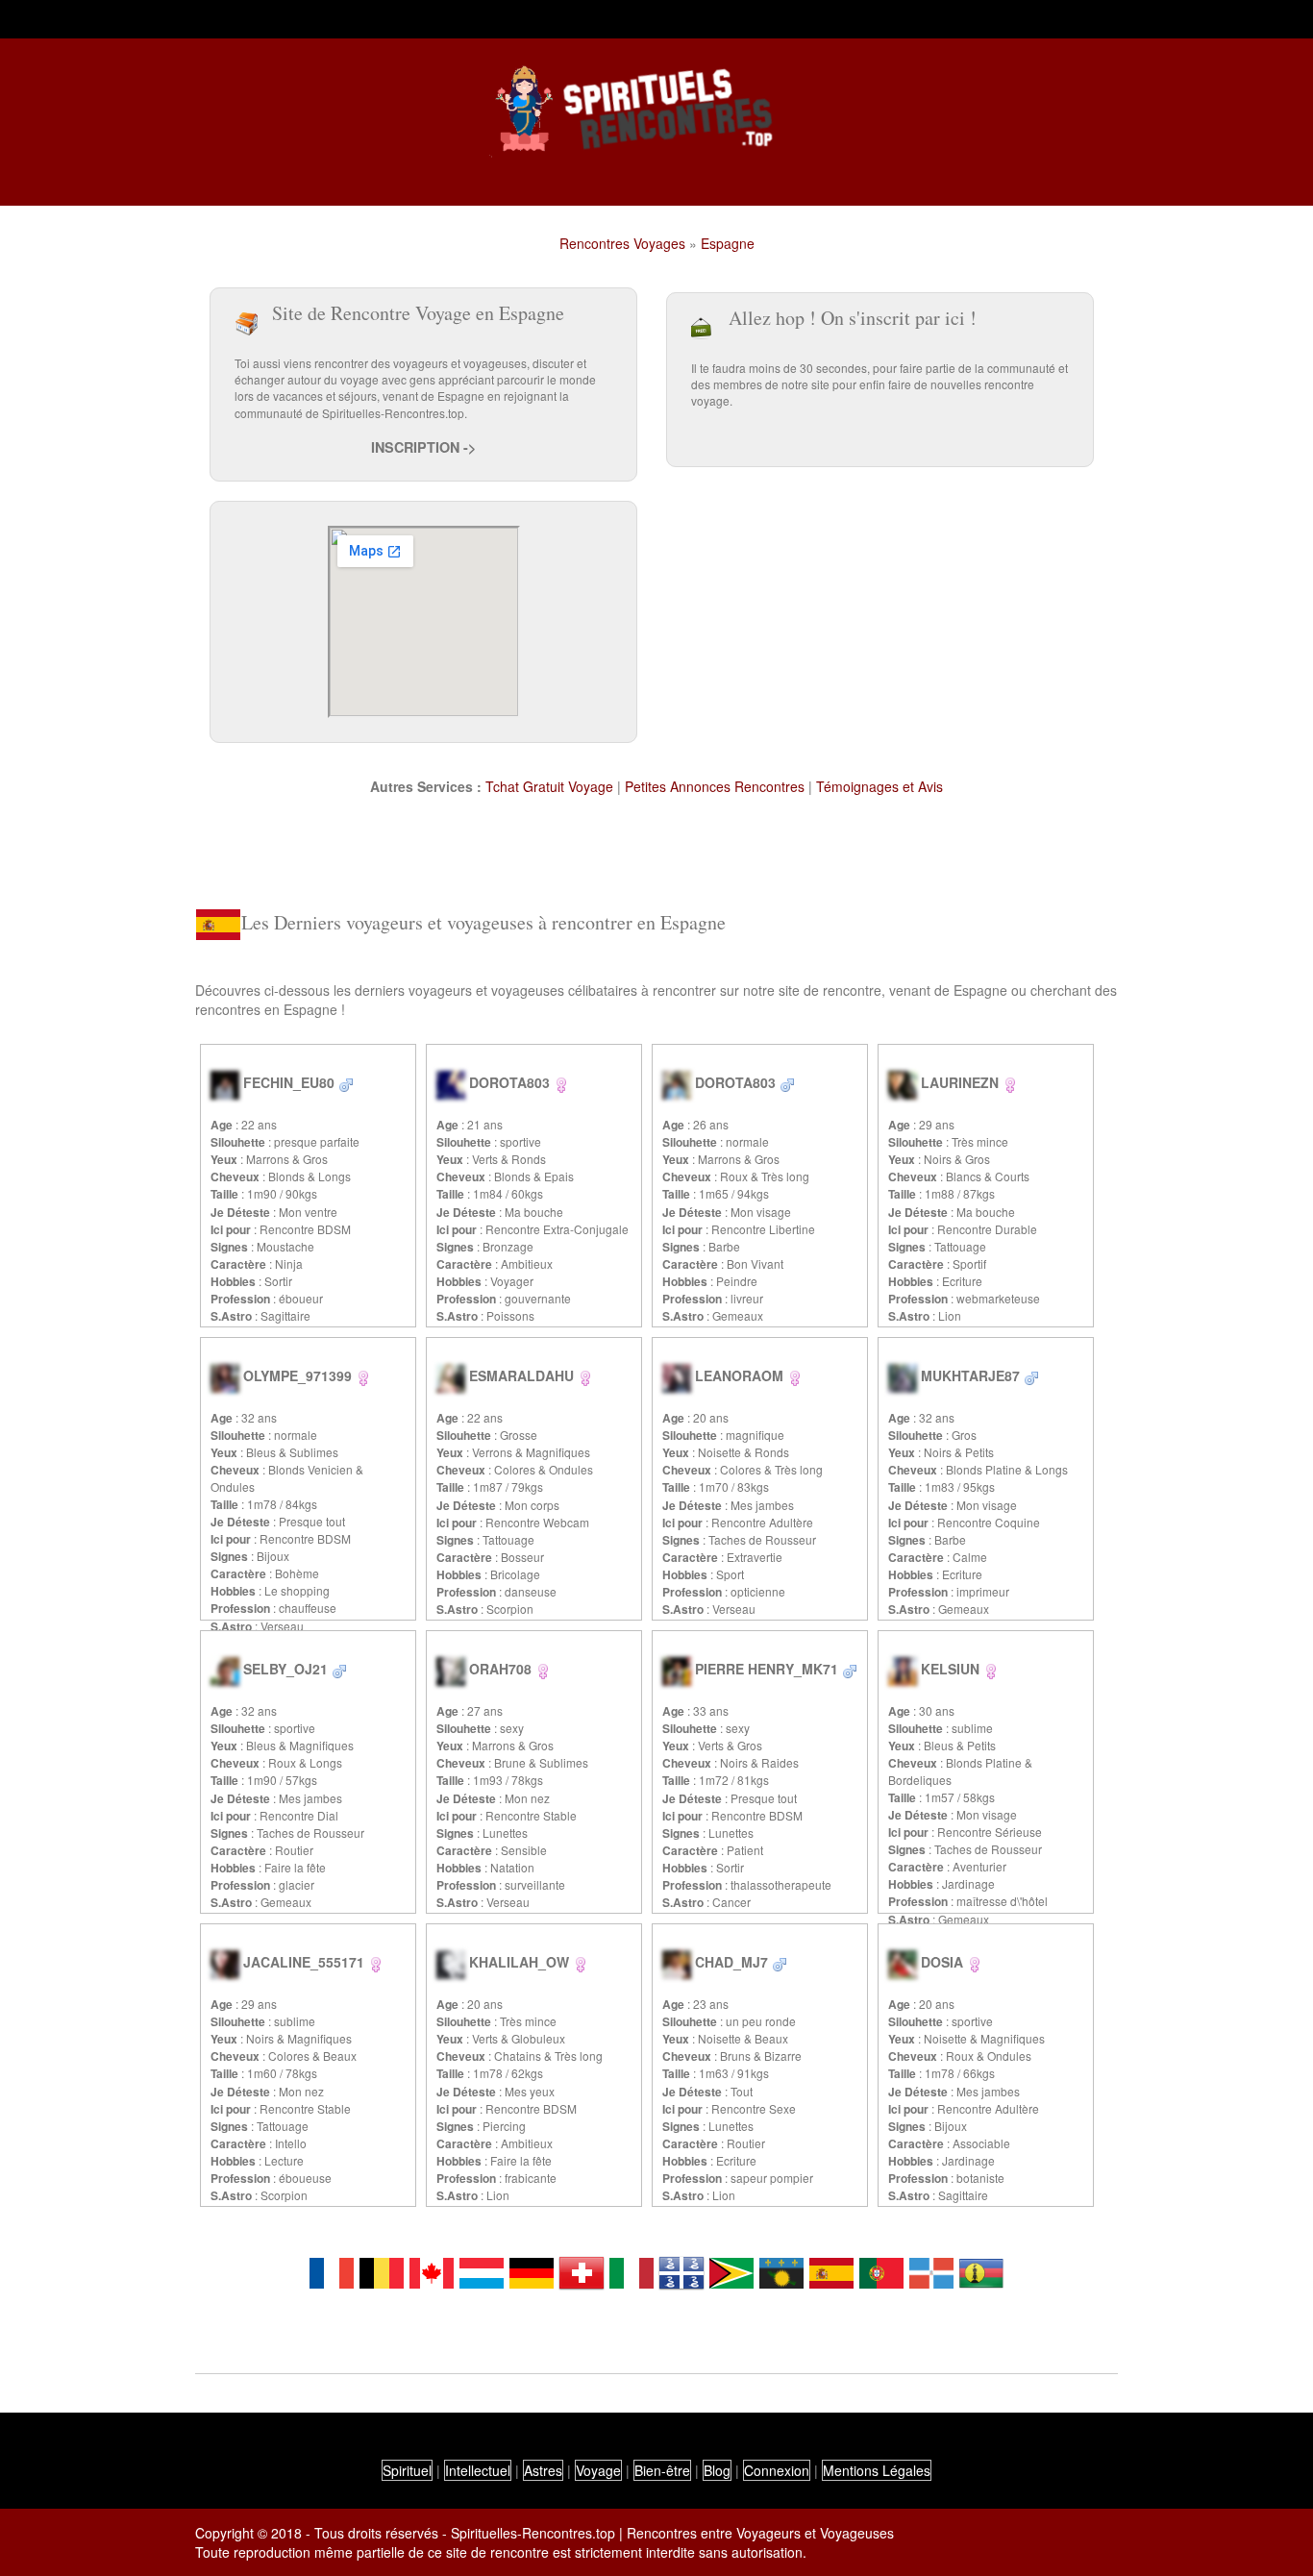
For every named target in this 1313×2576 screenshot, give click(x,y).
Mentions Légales (877, 2470)
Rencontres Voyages (622, 243)
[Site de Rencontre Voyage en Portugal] (881, 2270)
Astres (543, 2470)
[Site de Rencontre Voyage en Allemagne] (532, 2270)
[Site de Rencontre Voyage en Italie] (632, 2270)
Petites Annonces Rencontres (715, 786)
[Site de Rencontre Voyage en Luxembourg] (482, 2270)
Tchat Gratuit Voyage (549, 786)
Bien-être (662, 2470)
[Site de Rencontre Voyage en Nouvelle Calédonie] (981, 2270)
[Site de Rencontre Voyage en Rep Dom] (931, 2270)
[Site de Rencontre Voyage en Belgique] (382, 2270)
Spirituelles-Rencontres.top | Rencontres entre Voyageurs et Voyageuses (672, 2533)
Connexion (777, 2470)
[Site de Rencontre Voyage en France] (332, 2270)
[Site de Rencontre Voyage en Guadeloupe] (781, 2270)
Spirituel (407, 2470)
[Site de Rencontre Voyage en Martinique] (681, 2270)
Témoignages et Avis (879, 786)
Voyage (598, 2470)
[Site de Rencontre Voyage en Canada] (432, 2270)
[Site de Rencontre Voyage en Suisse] (582, 2270)
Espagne (728, 243)
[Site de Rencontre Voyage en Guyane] (731, 2270)
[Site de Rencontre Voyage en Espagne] (831, 2270)
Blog (717, 2470)
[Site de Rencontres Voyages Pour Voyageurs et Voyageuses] (656, 111)
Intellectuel (478, 2470)
